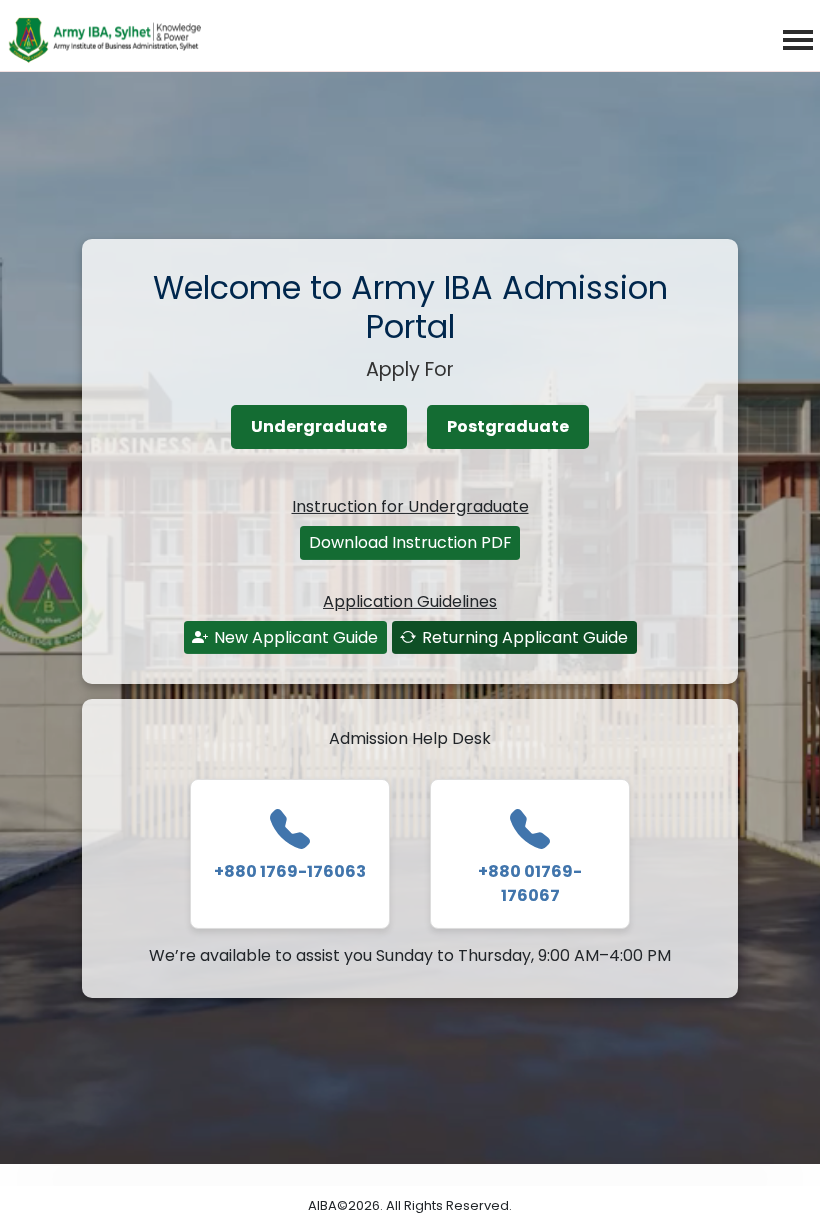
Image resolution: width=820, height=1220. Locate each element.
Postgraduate (508, 426)
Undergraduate (319, 426)
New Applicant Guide (296, 637)
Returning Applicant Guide (525, 637)
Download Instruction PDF (410, 542)
